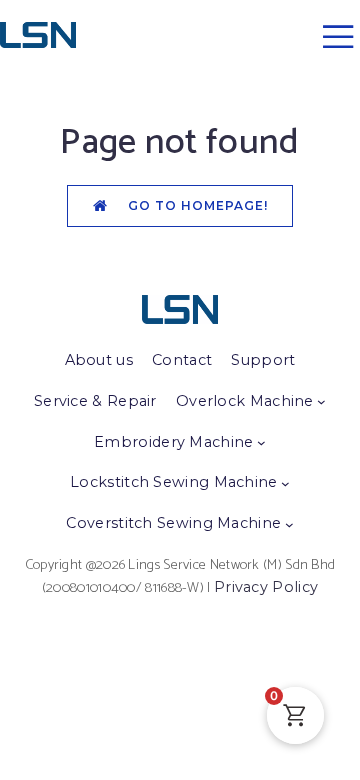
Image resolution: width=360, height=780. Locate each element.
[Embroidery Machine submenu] (261, 442)
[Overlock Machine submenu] (321, 401)
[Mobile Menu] (338, 35)
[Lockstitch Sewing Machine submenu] (285, 483)
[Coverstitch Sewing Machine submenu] (289, 524)
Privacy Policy (266, 587)
